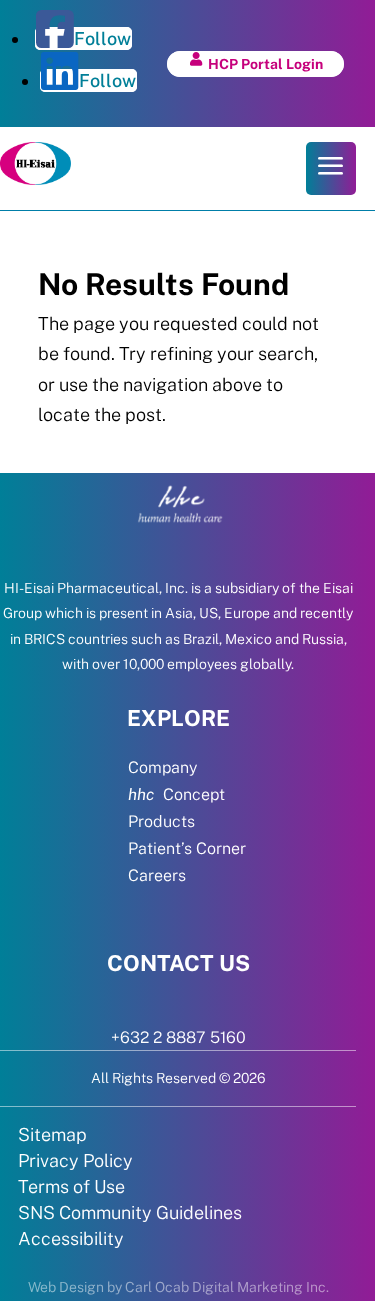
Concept (176, 794)
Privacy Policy (75, 1160)
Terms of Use (71, 1186)
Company (162, 767)
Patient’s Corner (187, 848)
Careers (157, 875)
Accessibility (71, 1238)
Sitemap (52, 1134)
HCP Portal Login (265, 64)
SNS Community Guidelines (130, 1212)
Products (161, 821)
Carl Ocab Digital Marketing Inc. (227, 1287)
